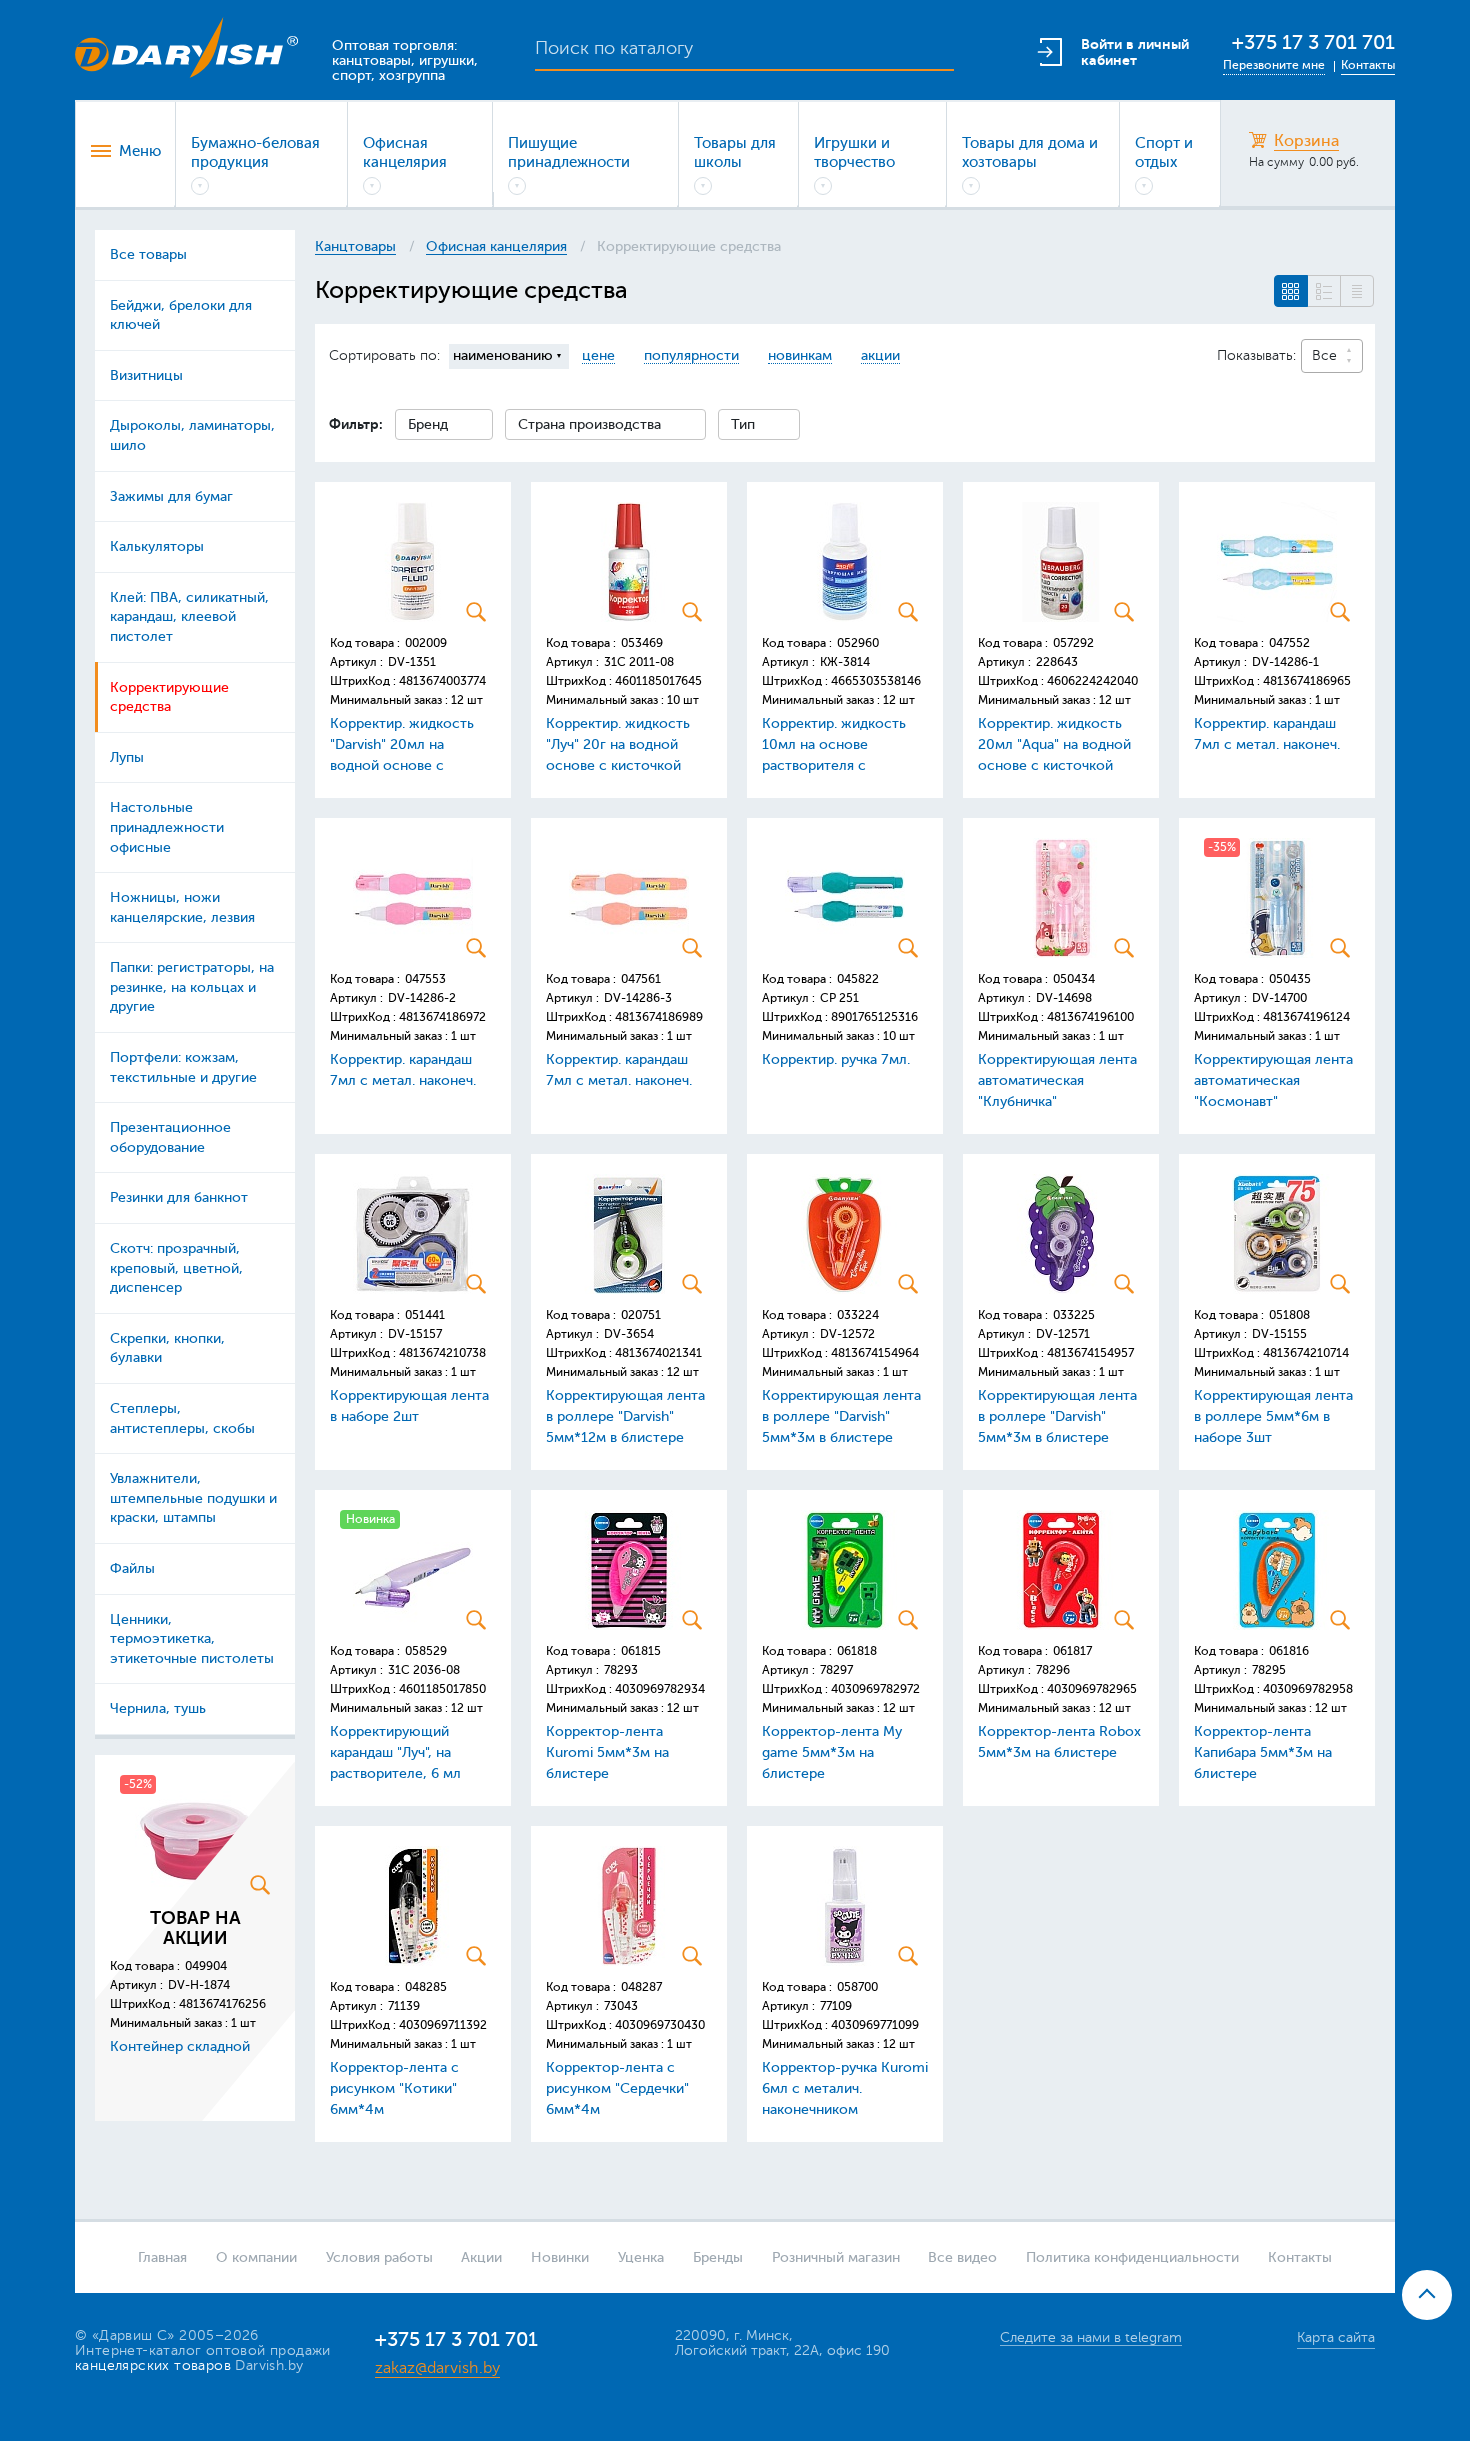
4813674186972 (442, 1017)
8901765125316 (874, 1017)
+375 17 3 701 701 (1313, 42)
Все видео (962, 2257)
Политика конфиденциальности (1132, 2257)
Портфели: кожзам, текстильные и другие (183, 1067)
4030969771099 (875, 2025)
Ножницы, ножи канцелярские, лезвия (182, 907)
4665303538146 (876, 681)
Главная (162, 2257)
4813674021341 (658, 1353)
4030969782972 (875, 1689)
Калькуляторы (157, 546)
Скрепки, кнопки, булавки (167, 1348)
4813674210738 (442, 1353)
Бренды (718, 2257)
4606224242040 (1092, 681)
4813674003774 (442, 681)
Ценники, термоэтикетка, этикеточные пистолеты (192, 1639)
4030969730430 (660, 2025)
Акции (481, 2257)
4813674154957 (1090, 1353)
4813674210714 (1306, 1353)
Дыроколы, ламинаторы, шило (192, 435)
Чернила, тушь (158, 1708)
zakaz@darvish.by (437, 2368)
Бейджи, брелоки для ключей (181, 315)
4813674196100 (1090, 1017)
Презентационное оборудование (170, 1137)
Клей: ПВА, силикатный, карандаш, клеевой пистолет (189, 617)
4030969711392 (443, 2025)
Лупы (127, 757)
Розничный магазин (836, 2257)
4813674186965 (1307, 681)
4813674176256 (222, 2004)
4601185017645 (658, 681)
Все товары (148, 254)
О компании (256, 2257)
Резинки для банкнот (179, 1197)
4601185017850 (442, 1689)
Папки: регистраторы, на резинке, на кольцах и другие (192, 987)
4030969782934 (660, 1689)
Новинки (560, 2257)
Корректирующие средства (169, 697)
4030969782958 (1308, 1689)
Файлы (132, 1568)
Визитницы (146, 375)
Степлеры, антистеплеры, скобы (182, 1418)
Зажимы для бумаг (171, 496)
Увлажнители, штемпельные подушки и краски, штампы (193, 1498)
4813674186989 (659, 1017)
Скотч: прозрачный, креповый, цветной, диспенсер (176, 1268)
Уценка (641, 2257)
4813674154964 (875, 1353)
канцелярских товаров (153, 2365)
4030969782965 (1092, 1689)
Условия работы (379, 2257)
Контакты (1368, 65)
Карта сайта (1336, 2337)
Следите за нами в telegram (1091, 2337)
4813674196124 (1306, 1017)
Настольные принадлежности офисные (167, 827)
